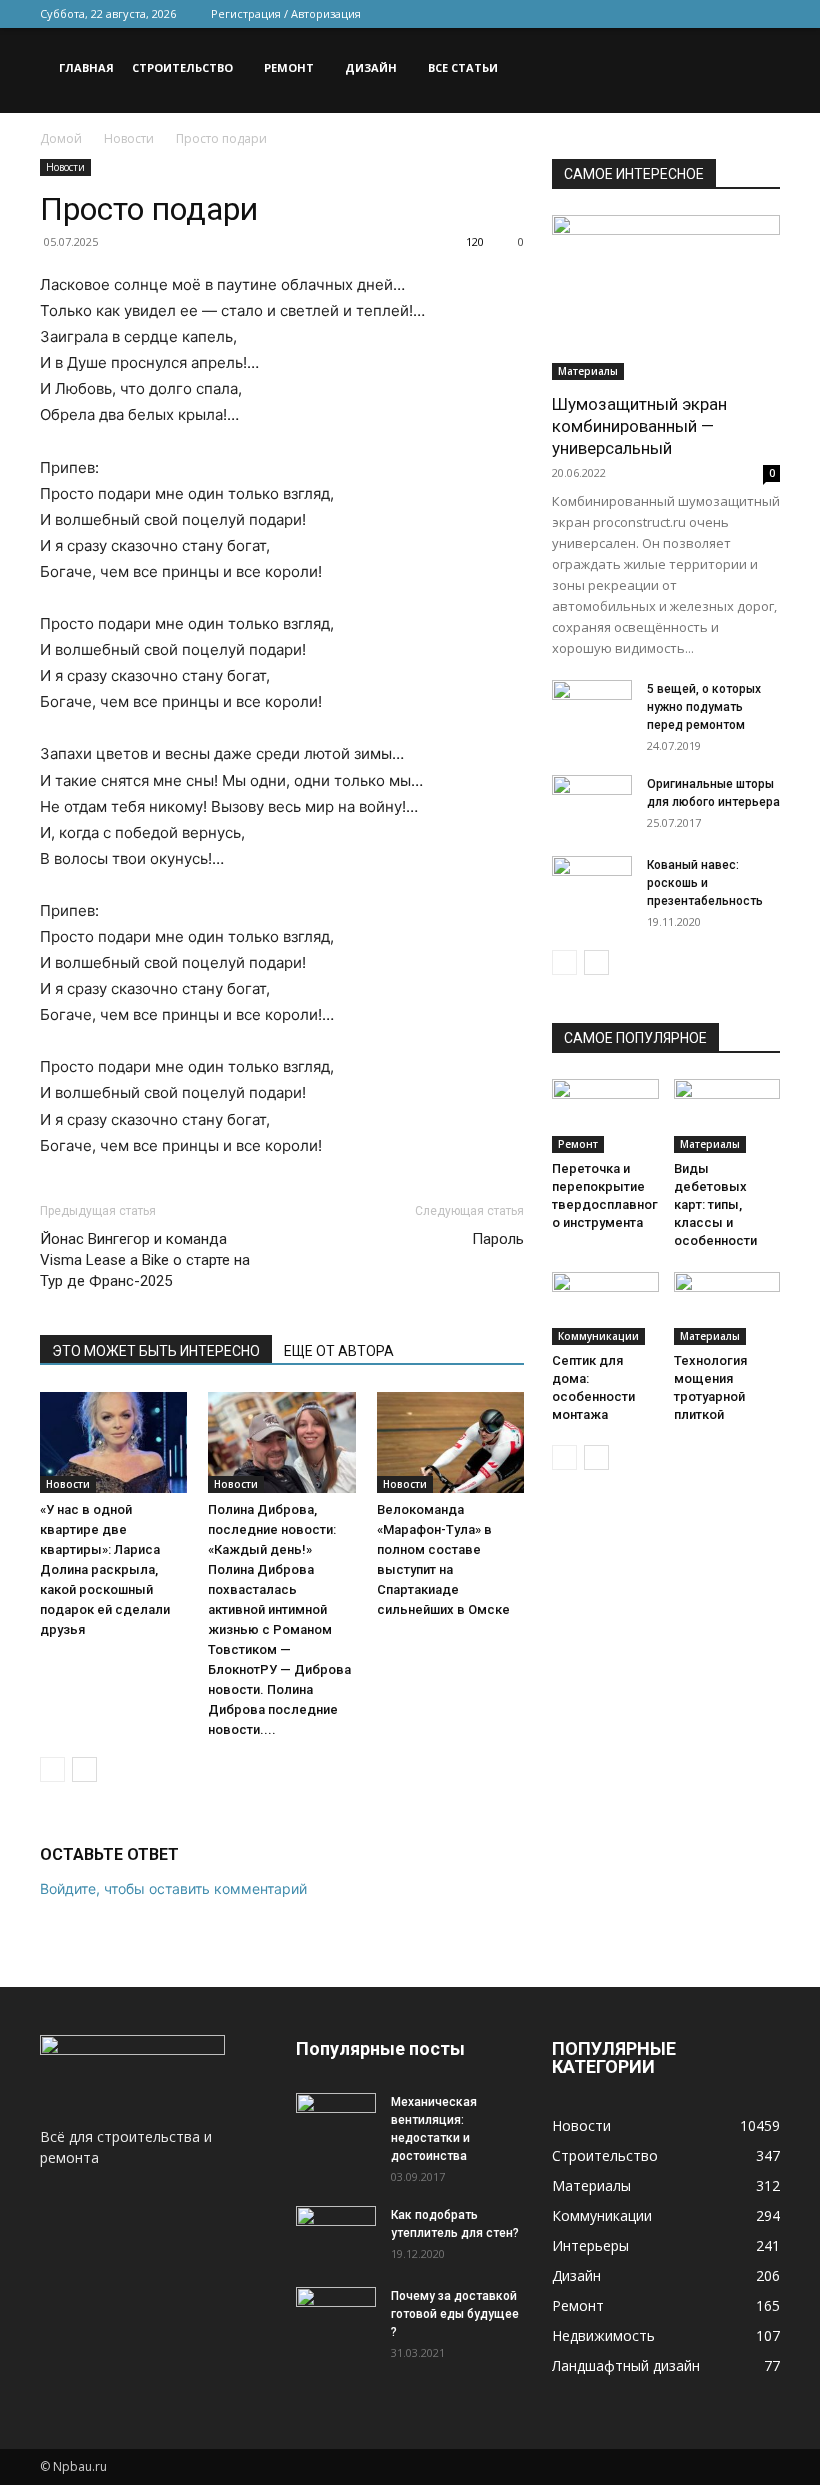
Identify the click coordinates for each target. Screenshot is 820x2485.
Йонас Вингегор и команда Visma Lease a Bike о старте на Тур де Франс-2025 (145, 1260)
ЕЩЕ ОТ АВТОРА (339, 1351)
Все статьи (463, 67)
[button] (756, 68)
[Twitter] (666, 14)
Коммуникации (598, 1336)
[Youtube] (765, 14)
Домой (61, 138)
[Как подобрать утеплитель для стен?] (336, 2234)
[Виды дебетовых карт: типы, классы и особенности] (727, 1115)
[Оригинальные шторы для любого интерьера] (592, 801)
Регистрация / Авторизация (286, 13)
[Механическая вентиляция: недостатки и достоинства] (336, 2118)
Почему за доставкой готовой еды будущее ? (455, 2314)
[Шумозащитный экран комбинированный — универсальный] (666, 297)
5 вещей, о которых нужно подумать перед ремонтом (704, 707)
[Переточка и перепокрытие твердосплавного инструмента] (605, 1115)
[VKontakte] (732, 14)
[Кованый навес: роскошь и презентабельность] (592, 884)
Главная (86, 67)
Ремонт (289, 67)
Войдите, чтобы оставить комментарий (173, 1888)
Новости (129, 138)
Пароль (498, 1239)
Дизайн (371, 67)
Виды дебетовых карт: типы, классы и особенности (715, 1204)
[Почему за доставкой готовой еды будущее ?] (336, 2315)
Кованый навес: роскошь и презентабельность (705, 883)
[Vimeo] (699, 14)
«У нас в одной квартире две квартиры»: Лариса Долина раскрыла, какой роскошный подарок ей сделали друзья (105, 1569)
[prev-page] (52, 1769)
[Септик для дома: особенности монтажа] (605, 1308)
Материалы (588, 371)
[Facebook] (633, 14)
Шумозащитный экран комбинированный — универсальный (639, 426)
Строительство (182, 67)
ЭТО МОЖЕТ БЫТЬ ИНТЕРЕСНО (156, 1351)
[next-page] (84, 1769)
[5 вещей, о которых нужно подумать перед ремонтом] (592, 708)
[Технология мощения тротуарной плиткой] (727, 1308)
